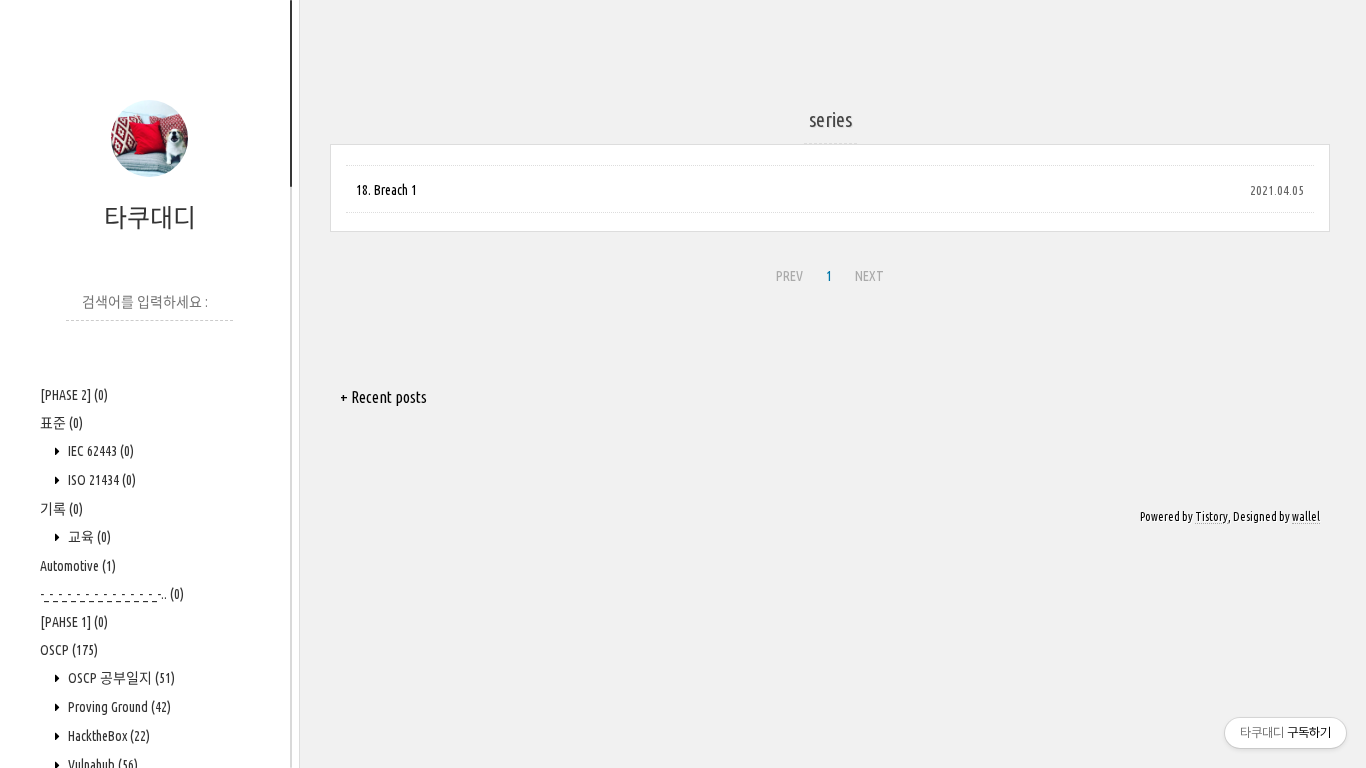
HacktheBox (107, 736)
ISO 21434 (100, 480)
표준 (61, 423)
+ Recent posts (383, 397)
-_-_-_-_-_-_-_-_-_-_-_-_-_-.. (112, 594)
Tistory (1211, 516)
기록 (61, 509)
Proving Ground (118, 707)
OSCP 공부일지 (120, 678)
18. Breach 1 (386, 190)
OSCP (69, 650)
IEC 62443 (99, 451)
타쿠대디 (150, 218)
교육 (88, 537)
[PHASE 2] (74, 395)
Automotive (78, 566)
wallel (1306, 516)
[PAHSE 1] (74, 622)
